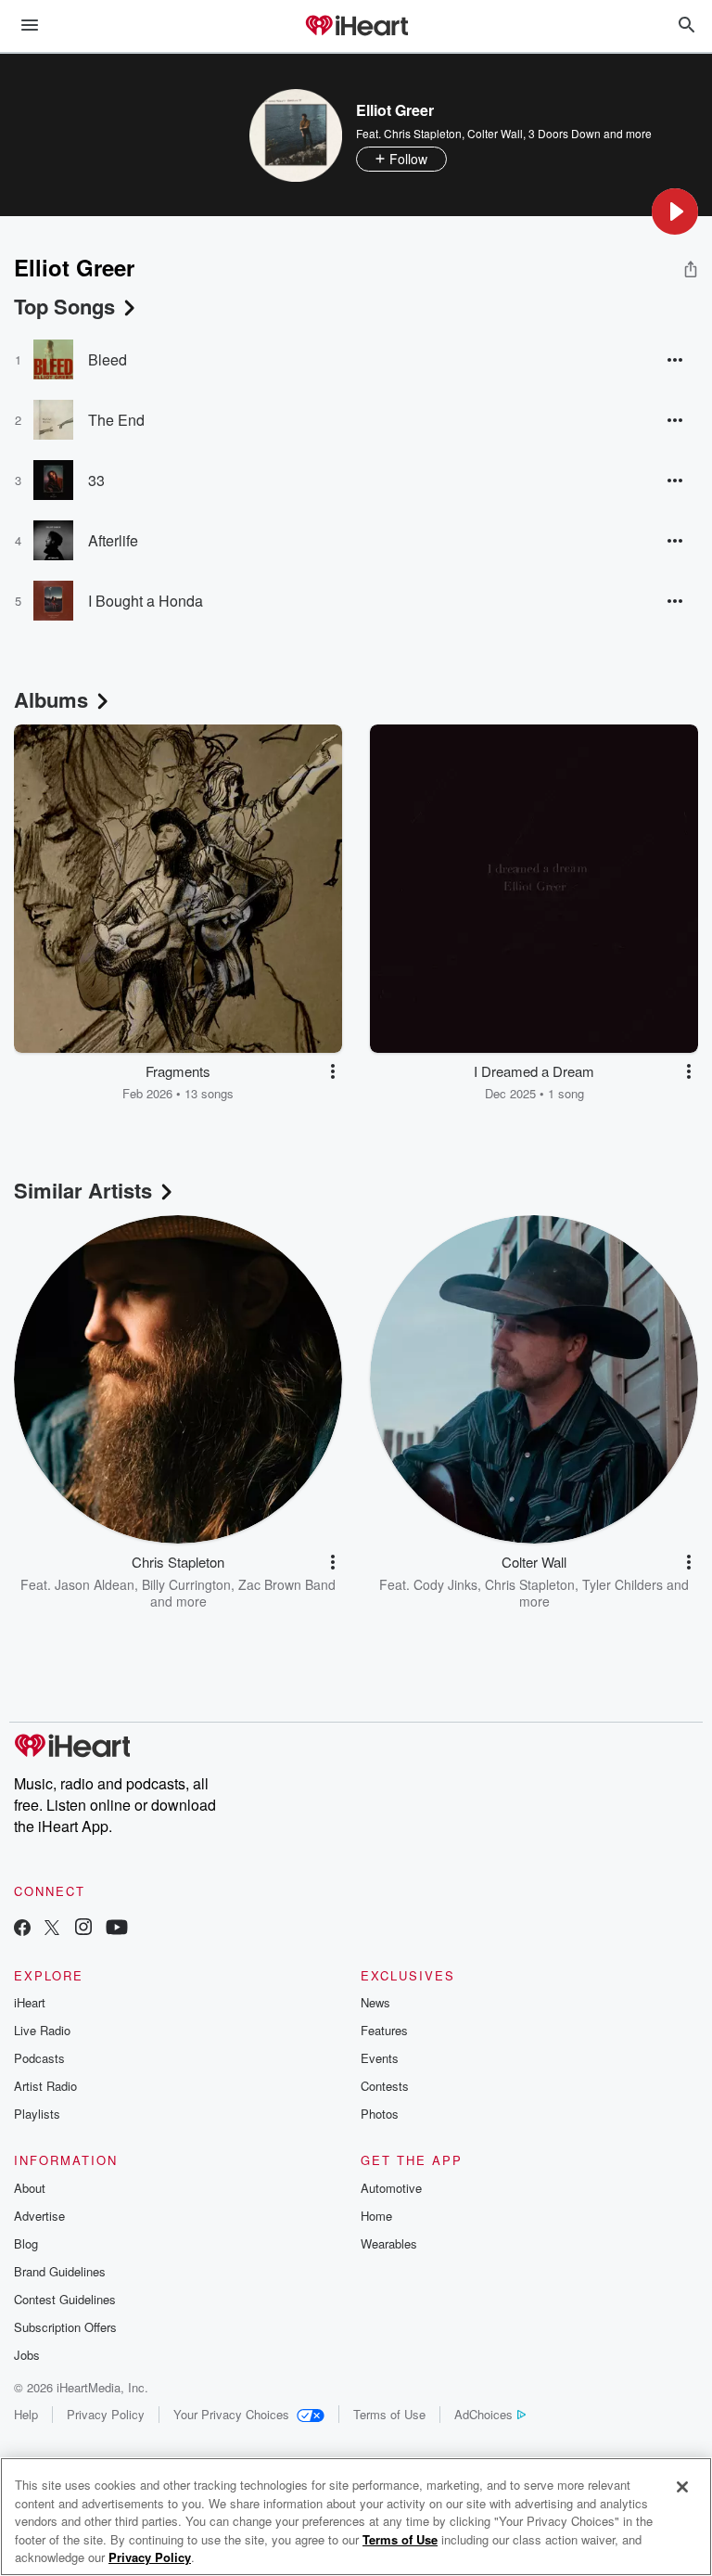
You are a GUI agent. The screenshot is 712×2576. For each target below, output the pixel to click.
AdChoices (483, 2414)
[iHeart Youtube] (117, 1929)
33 (96, 480)
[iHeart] (356, 27)
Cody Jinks (445, 1584)
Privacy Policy (106, 2414)
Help (26, 2414)
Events (380, 2058)
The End (116, 420)
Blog (26, 2243)
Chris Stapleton (423, 133)
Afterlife (113, 540)
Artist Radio (45, 2086)
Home (376, 2216)
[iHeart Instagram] (83, 1929)
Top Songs (64, 306)
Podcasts (39, 2058)
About (30, 2188)
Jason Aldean (95, 1584)
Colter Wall (495, 133)
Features (384, 2030)
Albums (51, 699)
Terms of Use (389, 2414)
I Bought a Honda (146, 601)
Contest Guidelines (65, 2299)
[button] (675, 211)
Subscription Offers (65, 2327)
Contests (385, 2086)
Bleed (108, 359)
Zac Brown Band (287, 1584)
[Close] (682, 2487)
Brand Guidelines (60, 2271)
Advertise (39, 2216)
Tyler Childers (623, 1584)
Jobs (27, 2355)
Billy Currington (186, 1584)
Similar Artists (83, 1190)
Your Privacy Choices (231, 2414)
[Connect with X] (52, 1929)
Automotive (391, 2188)
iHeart (30, 2002)
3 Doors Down (565, 133)
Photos (380, 2114)
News (375, 2002)
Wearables (389, 2243)
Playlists (37, 2114)
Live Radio (42, 2030)
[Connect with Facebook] (22, 1929)
